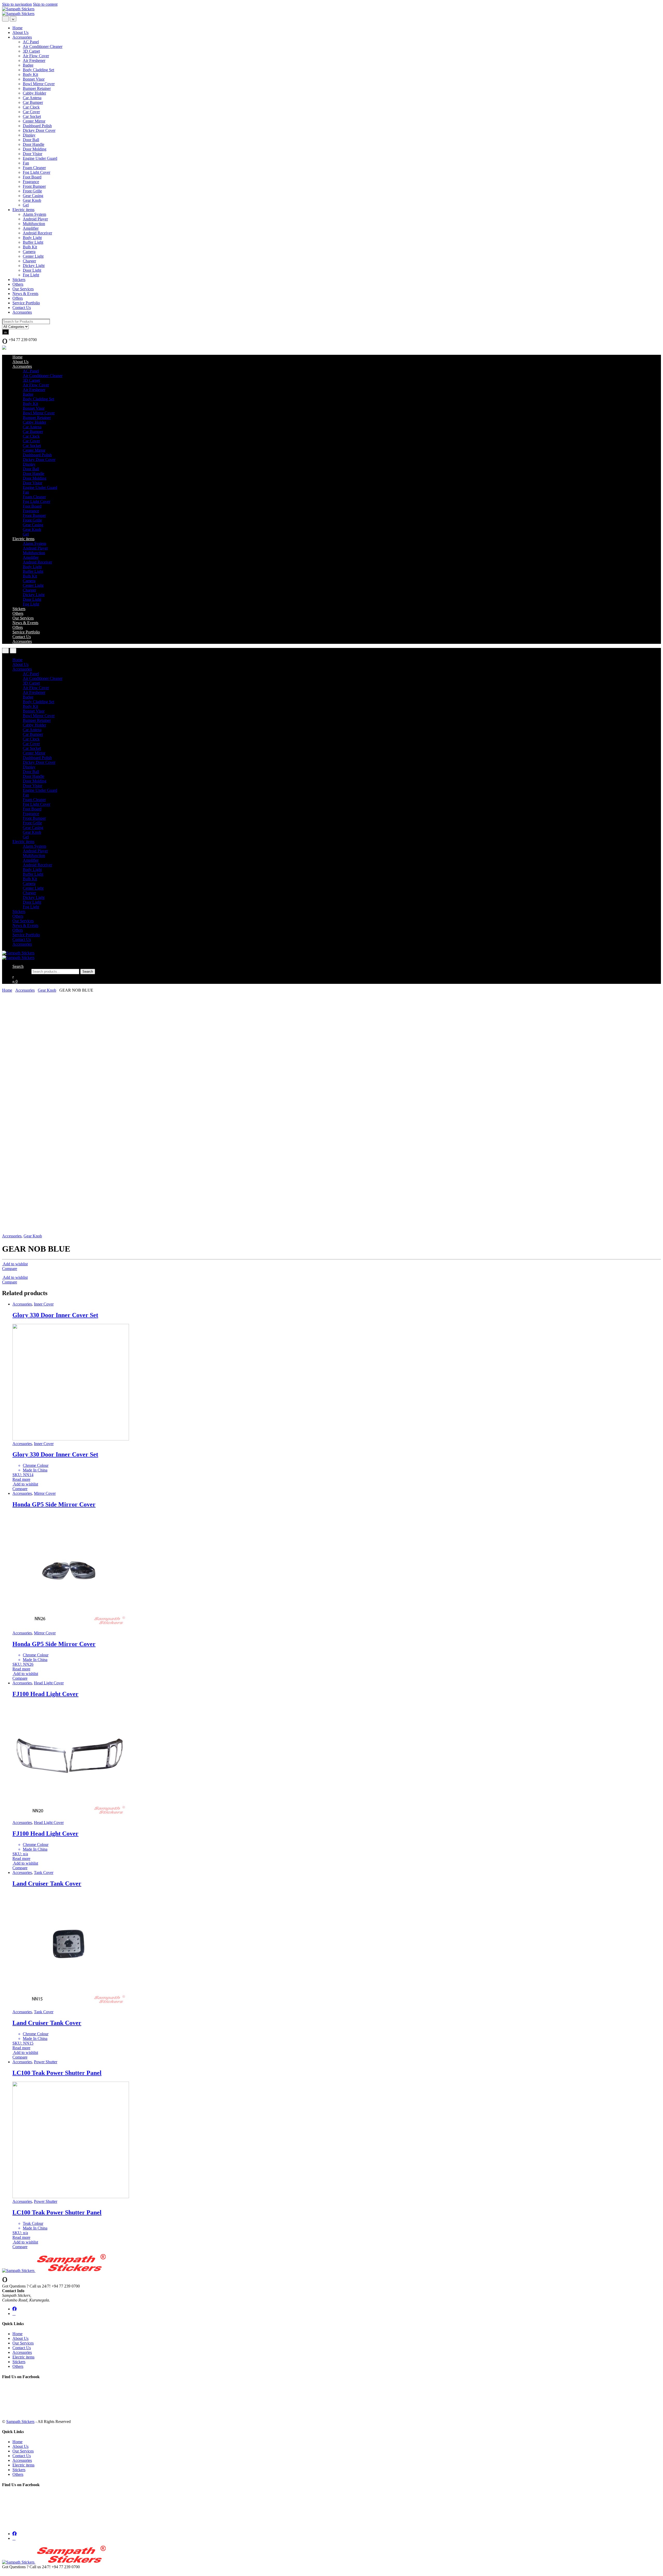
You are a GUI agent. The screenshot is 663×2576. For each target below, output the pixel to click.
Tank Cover (44, 1873)
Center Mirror (34, 121)
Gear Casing (33, 196)
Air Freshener (34, 60)
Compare (10, 1269)
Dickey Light (34, 266)
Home (17, 28)
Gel (26, 205)
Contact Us (22, 308)
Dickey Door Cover (39, 130)
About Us (20, 33)
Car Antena (32, 98)
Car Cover (31, 112)
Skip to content (45, 4)
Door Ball (31, 140)
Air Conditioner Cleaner (43, 46)
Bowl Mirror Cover (39, 84)
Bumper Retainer (37, 88)
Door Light (32, 270)
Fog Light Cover (37, 172)
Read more (21, 1479)
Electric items (23, 210)
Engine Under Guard (40, 158)
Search (18, 966)
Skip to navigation (17, 4)
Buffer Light (33, 242)
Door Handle (34, 144)
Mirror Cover (45, 1493)
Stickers (19, 280)
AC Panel (31, 42)
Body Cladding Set (38, 70)
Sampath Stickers (20, 2422)
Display (29, 135)
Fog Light (31, 275)
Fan (26, 163)
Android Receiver (37, 233)
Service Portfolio (26, 303)
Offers (18, 298)
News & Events (25, 294)
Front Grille (32, 191)
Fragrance (31, 182)
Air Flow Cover (36, 56)
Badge (28, 65)
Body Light (32, 238)
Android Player (35, 219)
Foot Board (32, 177)
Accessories (22, 37)
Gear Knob (32, 200)
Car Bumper (33, 102)
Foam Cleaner (34, 168)
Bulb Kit (30, 247)
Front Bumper (34, 186)
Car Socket (32, 116)
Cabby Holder (34, 93)
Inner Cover (44, 1304)
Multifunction (34, 224)
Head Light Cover (49, 1683)
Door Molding (35, 149)
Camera (29, 252)
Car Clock (31, 107)
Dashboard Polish (37, 126)
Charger (29, 261)
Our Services (23, 289)
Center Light (33, 256)
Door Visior (33, 154)
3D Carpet (31, 51)
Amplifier (31, 228)
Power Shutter (46, 2062)
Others (18, 284)
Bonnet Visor (34, 79)
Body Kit (30, 74)
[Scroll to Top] (4, 2571)
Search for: (21, 971)
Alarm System (34, 214)
